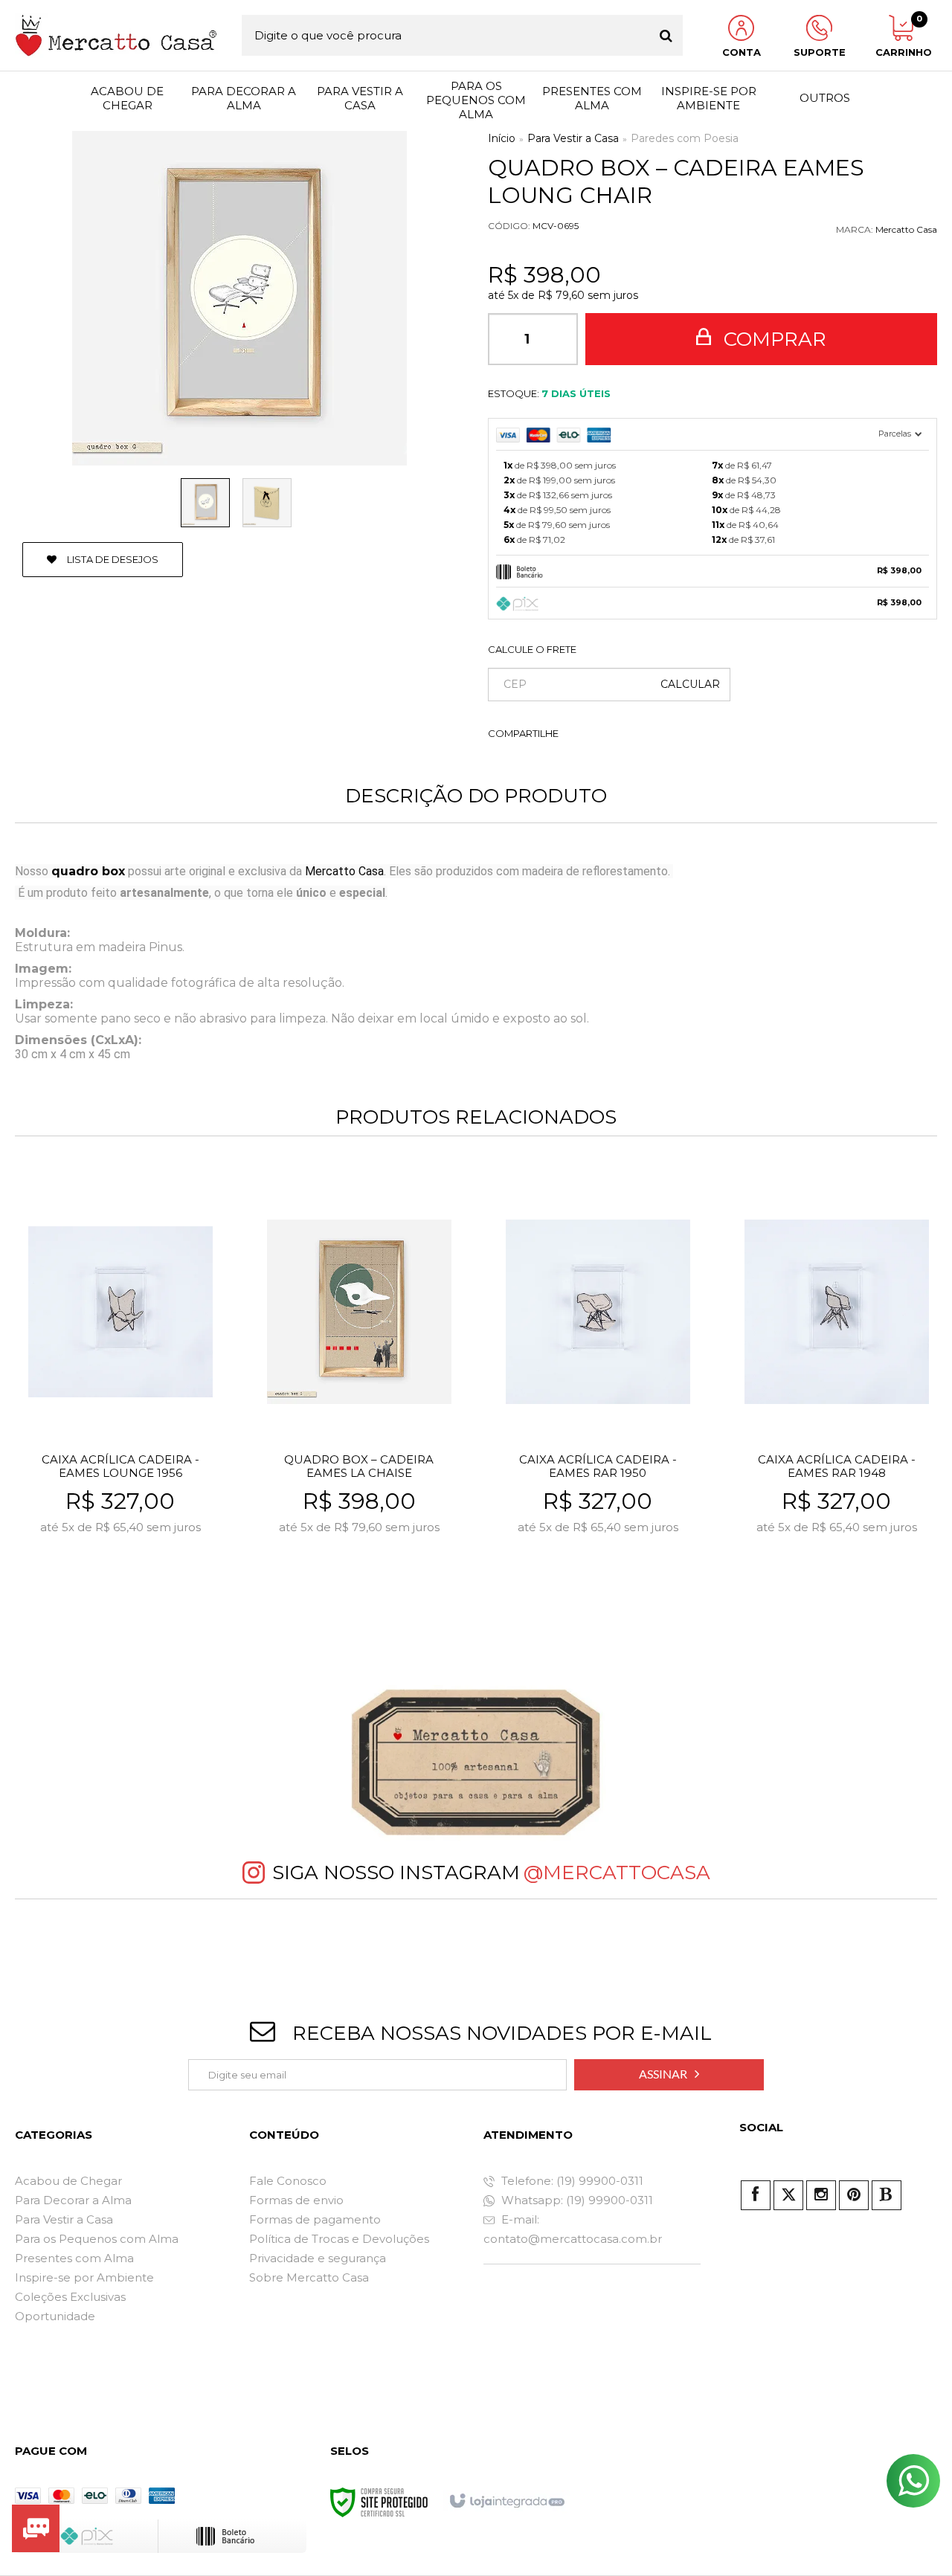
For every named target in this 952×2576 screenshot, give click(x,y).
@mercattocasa (617, 1873)
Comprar (772, 339)
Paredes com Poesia (685, 138)
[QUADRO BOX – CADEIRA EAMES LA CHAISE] (359, 1396)
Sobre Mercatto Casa (309, 2277)
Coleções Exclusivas (70, 2297)
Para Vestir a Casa (573, 138)
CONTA (742, 52)
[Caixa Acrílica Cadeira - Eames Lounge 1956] (120, 1396)
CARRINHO (901, 36)
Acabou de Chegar (68, 2181)
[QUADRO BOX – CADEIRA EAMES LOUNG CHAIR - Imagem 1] (205, 503)
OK (690, 685)
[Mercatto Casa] (116, 35)
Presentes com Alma (74, 2258)
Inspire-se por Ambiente (84, 2277)
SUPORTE (820, 52)
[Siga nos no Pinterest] (854, 2195)
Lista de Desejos (112, 559)
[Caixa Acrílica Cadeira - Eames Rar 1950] (598, 1396)
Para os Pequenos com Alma (97, 2239)
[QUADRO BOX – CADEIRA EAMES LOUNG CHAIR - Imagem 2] (267, 503)
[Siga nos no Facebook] (756, 2195)
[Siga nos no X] (788, 2195)
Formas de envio (296, 2200)
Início (502, 138)
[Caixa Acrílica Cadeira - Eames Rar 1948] (837, 1396)
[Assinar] (669, 2075)
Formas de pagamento (315, 2219)
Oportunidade (55, 2316)
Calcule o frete (532, 649)
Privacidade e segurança (318, 2258)
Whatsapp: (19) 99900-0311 (576, 2200)
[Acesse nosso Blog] (887, 2195)
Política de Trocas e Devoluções (339, 2239)
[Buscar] (666, 35)
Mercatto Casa (906, 229)
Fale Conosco (288, 2181)
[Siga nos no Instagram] (821, 2195)
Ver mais (153, 1593)
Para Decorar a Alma (73, 2200)
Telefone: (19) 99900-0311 (571, 2181)
